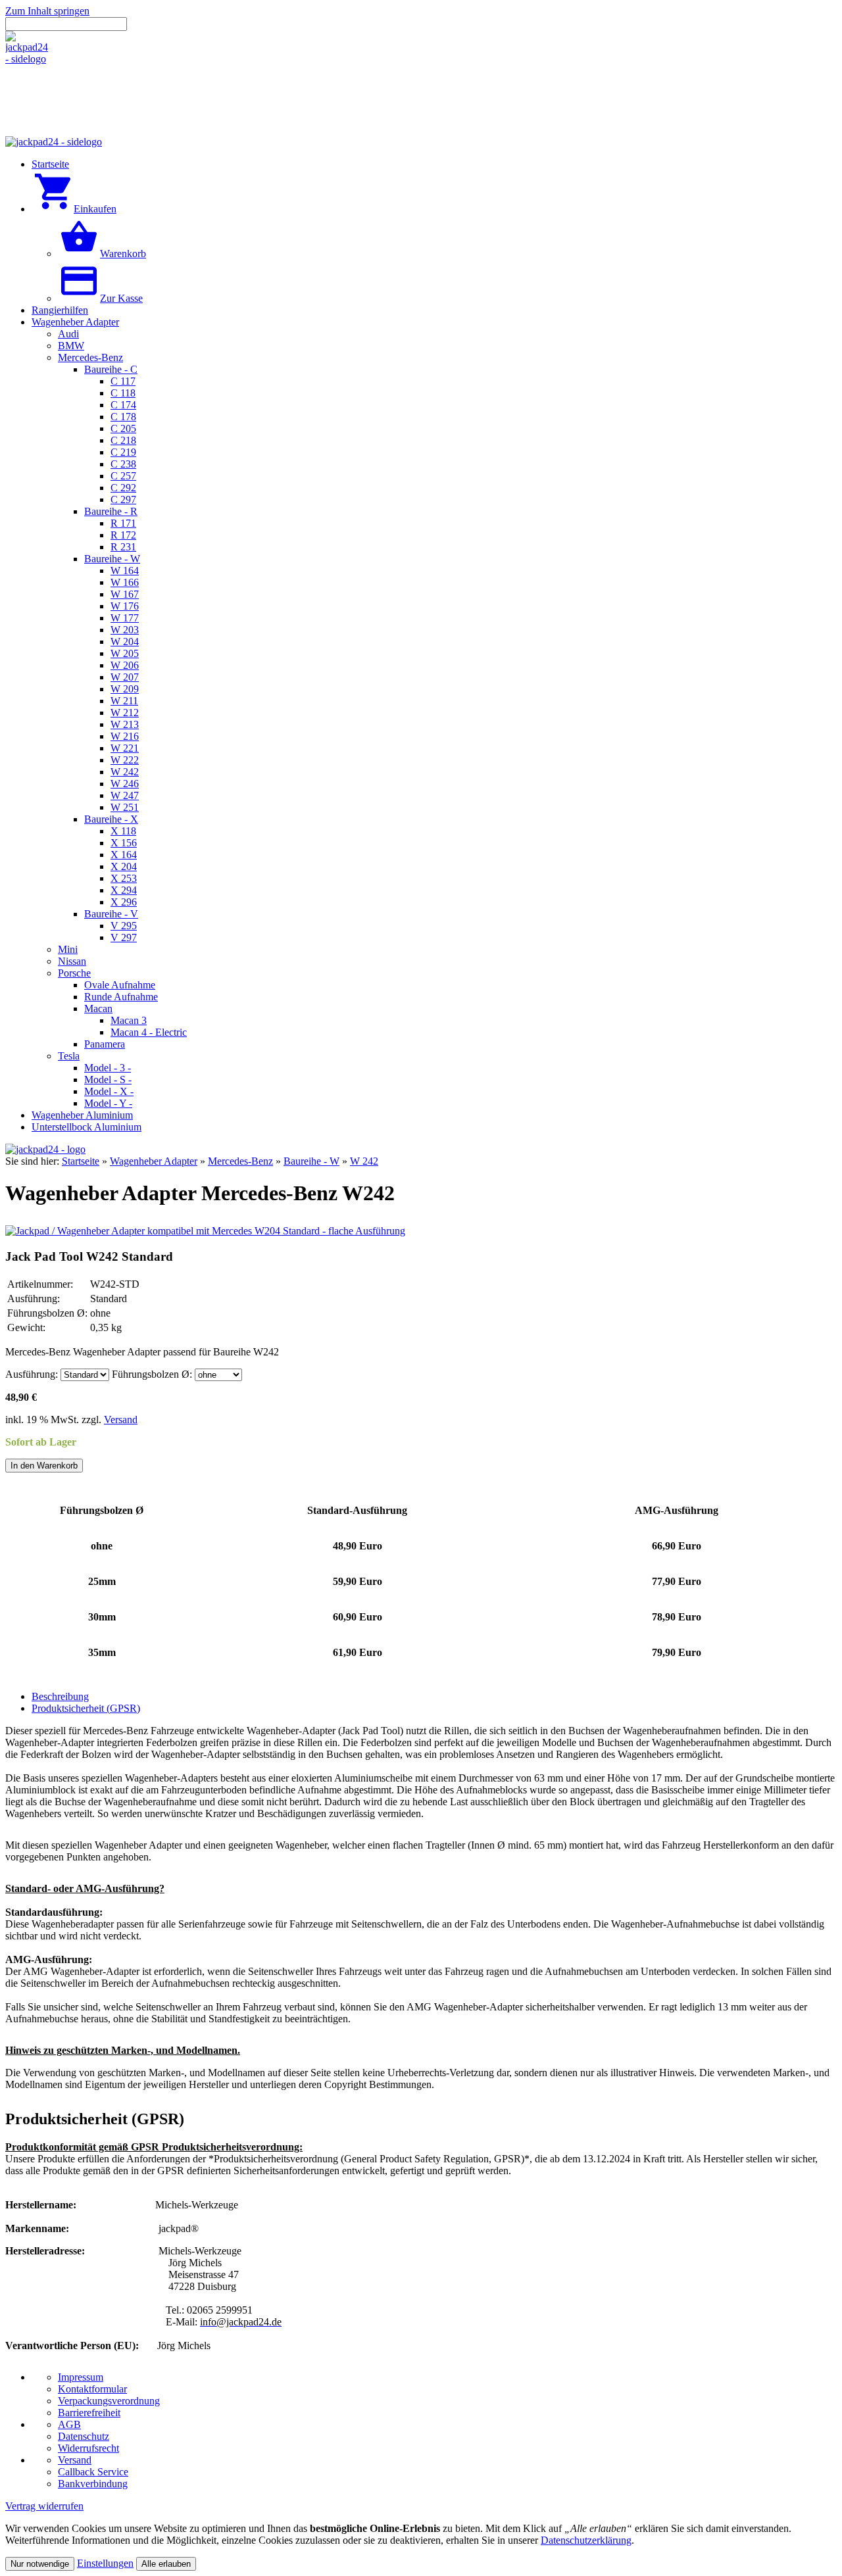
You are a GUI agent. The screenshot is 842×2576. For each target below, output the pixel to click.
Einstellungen (105, 2563)
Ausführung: (32, 1374)
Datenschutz (84, 2436)
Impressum (81, 2377)
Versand (121, 1420)
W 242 (364, 1161)
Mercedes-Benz (240, 1161)
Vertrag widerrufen (44, 2506)
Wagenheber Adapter (154, 1161)
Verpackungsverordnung (109, 2401)
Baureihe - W (311, 1161)
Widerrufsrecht (88, 2448)
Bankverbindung (93, 2484)
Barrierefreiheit (89, 2413)
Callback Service (93, 2472)
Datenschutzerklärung (586, 2540)
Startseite (81, 1161)
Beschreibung (60, 1696)
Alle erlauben (166, 2564)
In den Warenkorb (44, 1466)
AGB (69, 2424)
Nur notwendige (40, 2564)
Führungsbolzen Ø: (152, 1374)
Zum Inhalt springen (47, 11)
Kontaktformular (92, 2389)
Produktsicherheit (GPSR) (86, 1708)
